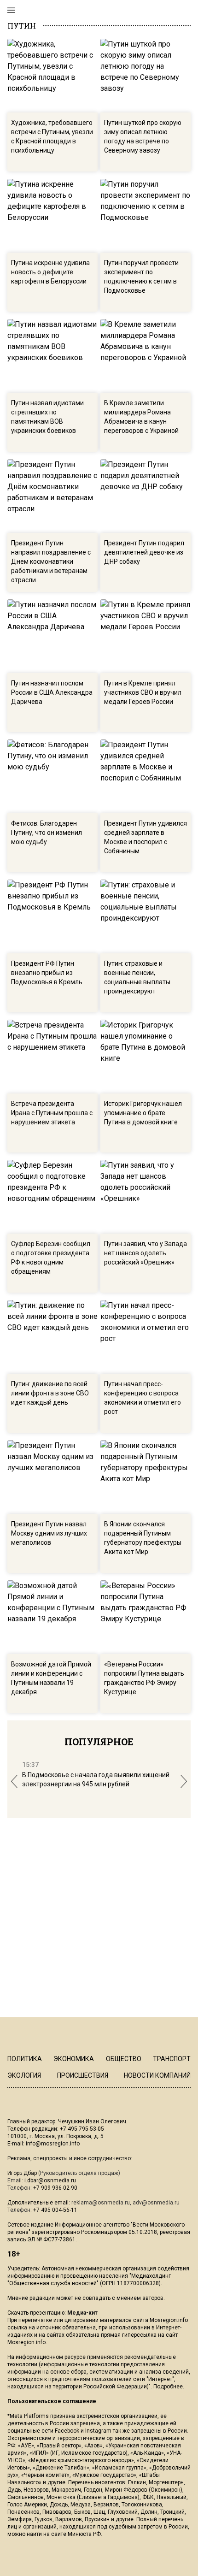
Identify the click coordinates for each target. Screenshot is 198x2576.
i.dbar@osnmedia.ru (50, 2180)
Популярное (99, 1742)
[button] (14, 1781)
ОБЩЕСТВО (124, 2059)
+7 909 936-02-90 (55, 2188)
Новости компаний (157, 2075)
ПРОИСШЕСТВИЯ (83, 2075)
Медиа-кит (82, 2313)
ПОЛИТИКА (25, 2059)
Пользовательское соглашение (52, 2401)
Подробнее (168, 2387)
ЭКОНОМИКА (74, 2059)
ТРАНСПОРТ (172, 2059)
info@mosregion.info (53, 2144)
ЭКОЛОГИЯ (24, 2075)
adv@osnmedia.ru (156, 2203)
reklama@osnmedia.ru (101, 2203)
